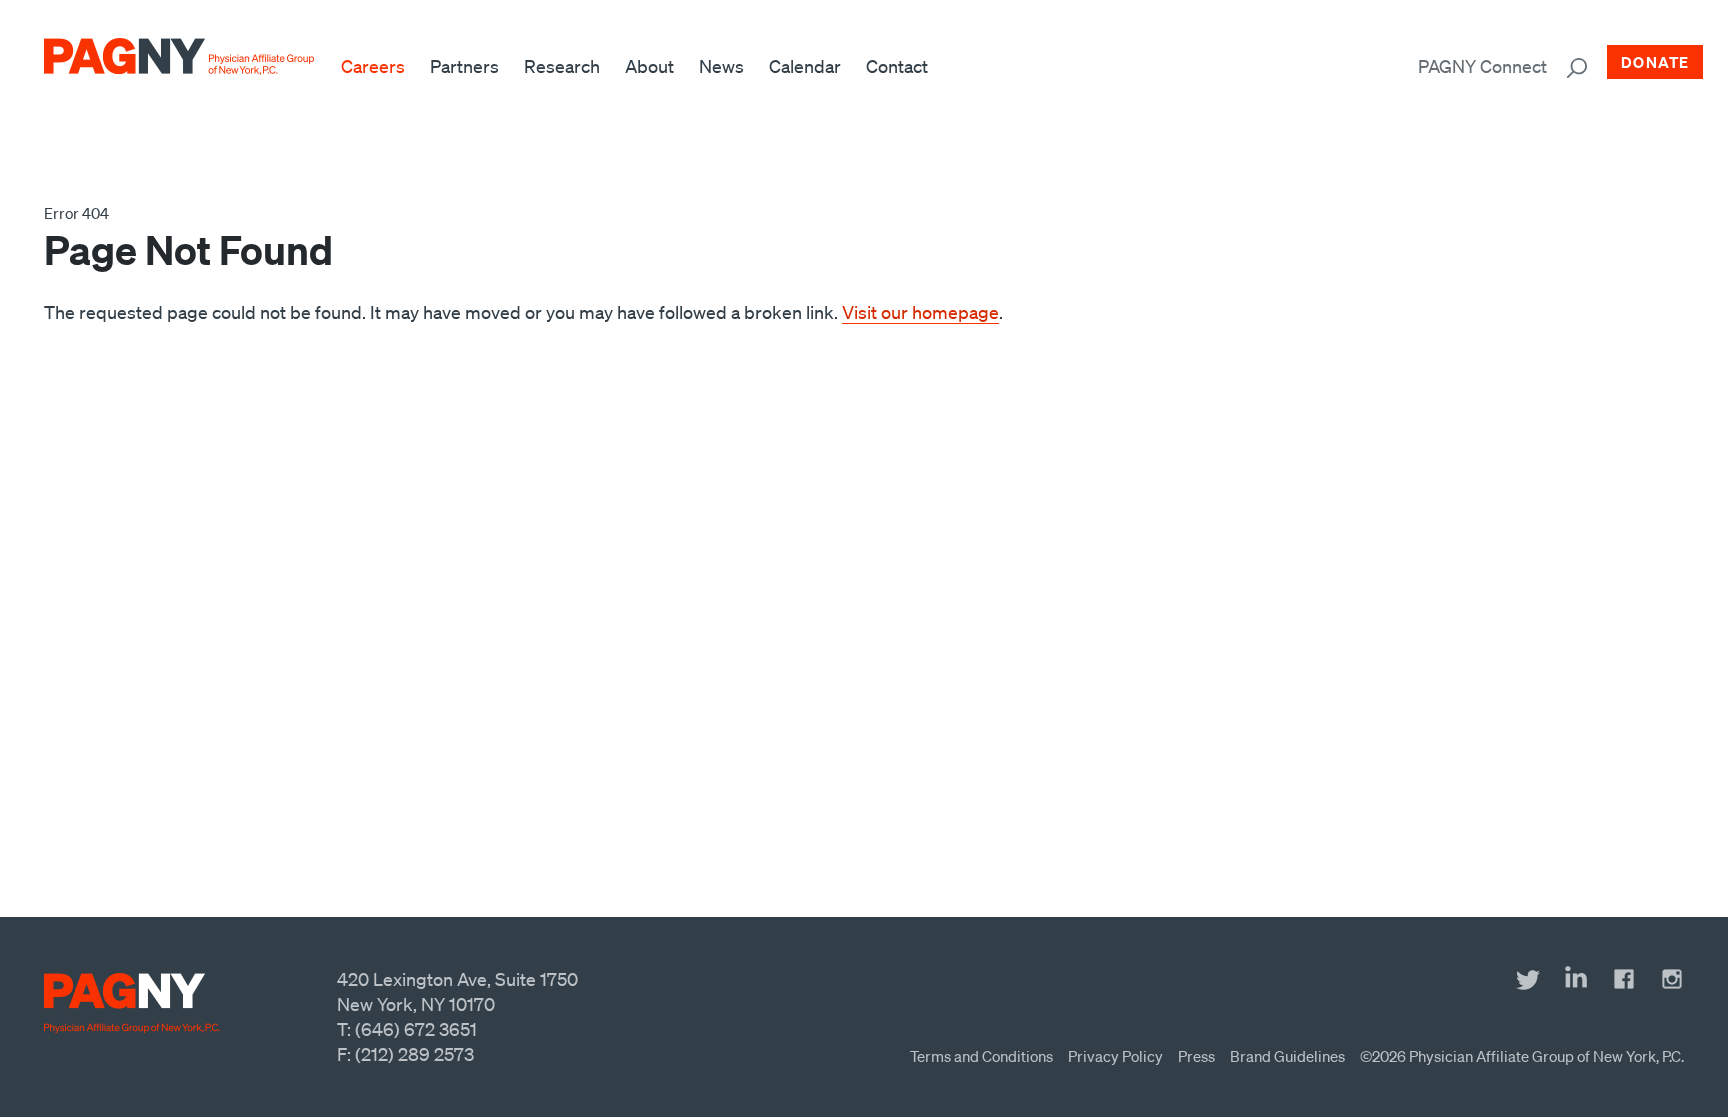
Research (562, 66)
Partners (464, 66)
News (721, 66)
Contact (897, 66)
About (649, 66)
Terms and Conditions (981, 1056)
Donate (1655, 62)
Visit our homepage (920, 312)
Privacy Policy (1115, 1056)
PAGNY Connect (1482, 66)
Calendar (805, 66)
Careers (373, 66)
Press (1196, 1056)
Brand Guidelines (1287, 1056)
